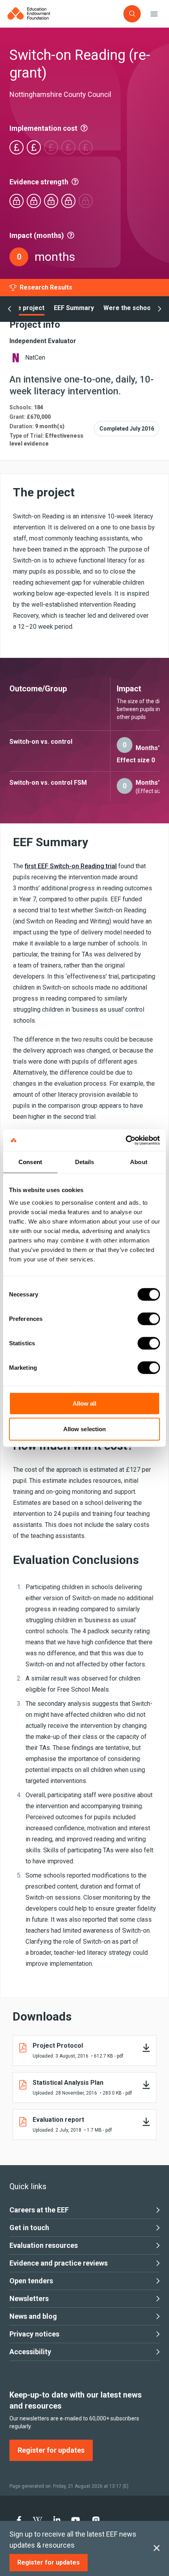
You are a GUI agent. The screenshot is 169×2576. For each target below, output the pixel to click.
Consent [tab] (30, 1162)
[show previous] (9, 309)
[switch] (149, 1319)
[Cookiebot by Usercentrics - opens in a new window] (126, 1140)
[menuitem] (19, 2520)
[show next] (160, 309)
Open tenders (31, 2281)
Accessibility (30, 2352)
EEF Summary (74, 308)
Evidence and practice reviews (59, 2263)
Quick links (28, 2186)
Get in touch (29, 2228)
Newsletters (29, 2298)
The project (27, 308)
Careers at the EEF (39, 2210)
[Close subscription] (157, 2548)
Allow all (85, 1403)
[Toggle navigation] (154, 14)
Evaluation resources (44, 2245)
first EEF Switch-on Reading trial (71, 866)
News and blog (33, 2316)
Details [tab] (85, 1162)
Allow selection (85, 1429)
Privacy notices (34, 2334)
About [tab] (139, 1162)
